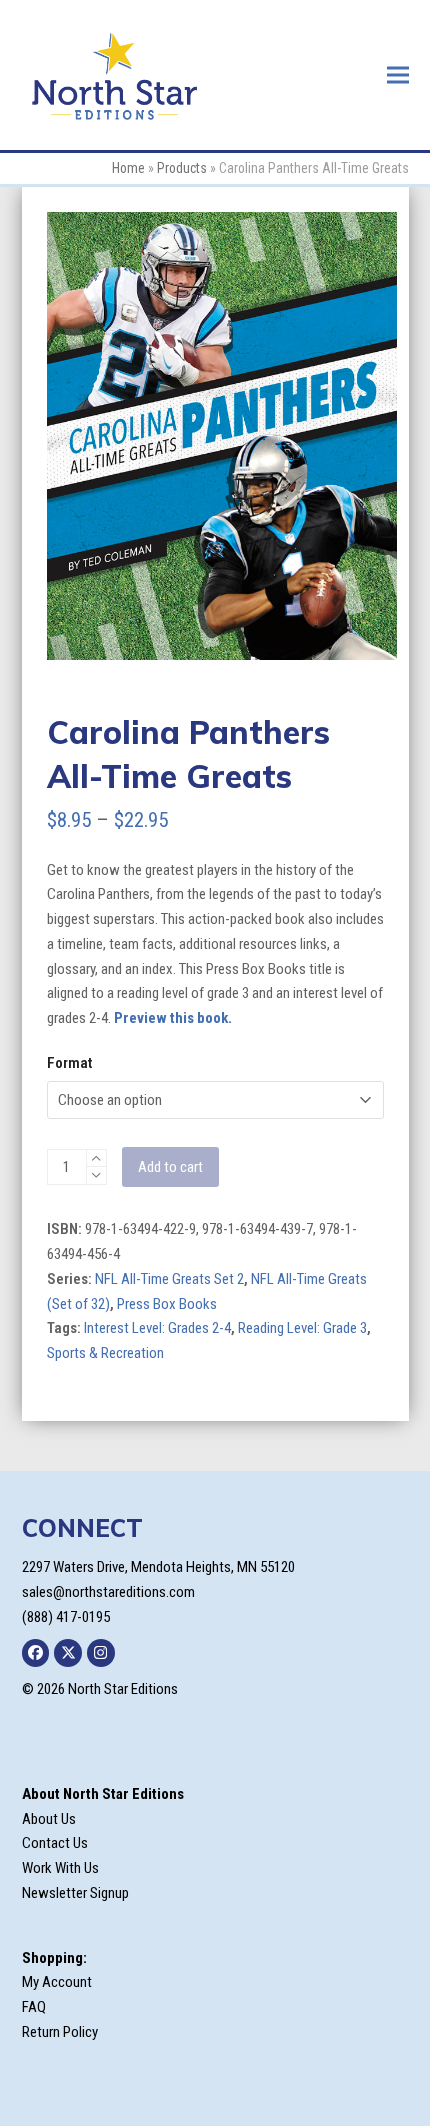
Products (182, 168)
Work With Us (60, 1868)
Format (69, 1063)
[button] (398, 74)
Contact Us (55, 1843)
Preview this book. (173, 1018)
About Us (49, 1819)
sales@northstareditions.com (108, 1592)
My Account (57, 1982)
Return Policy (60, 2032)
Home (128, 168)
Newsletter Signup (75, 1893)
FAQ (34, 2007)
